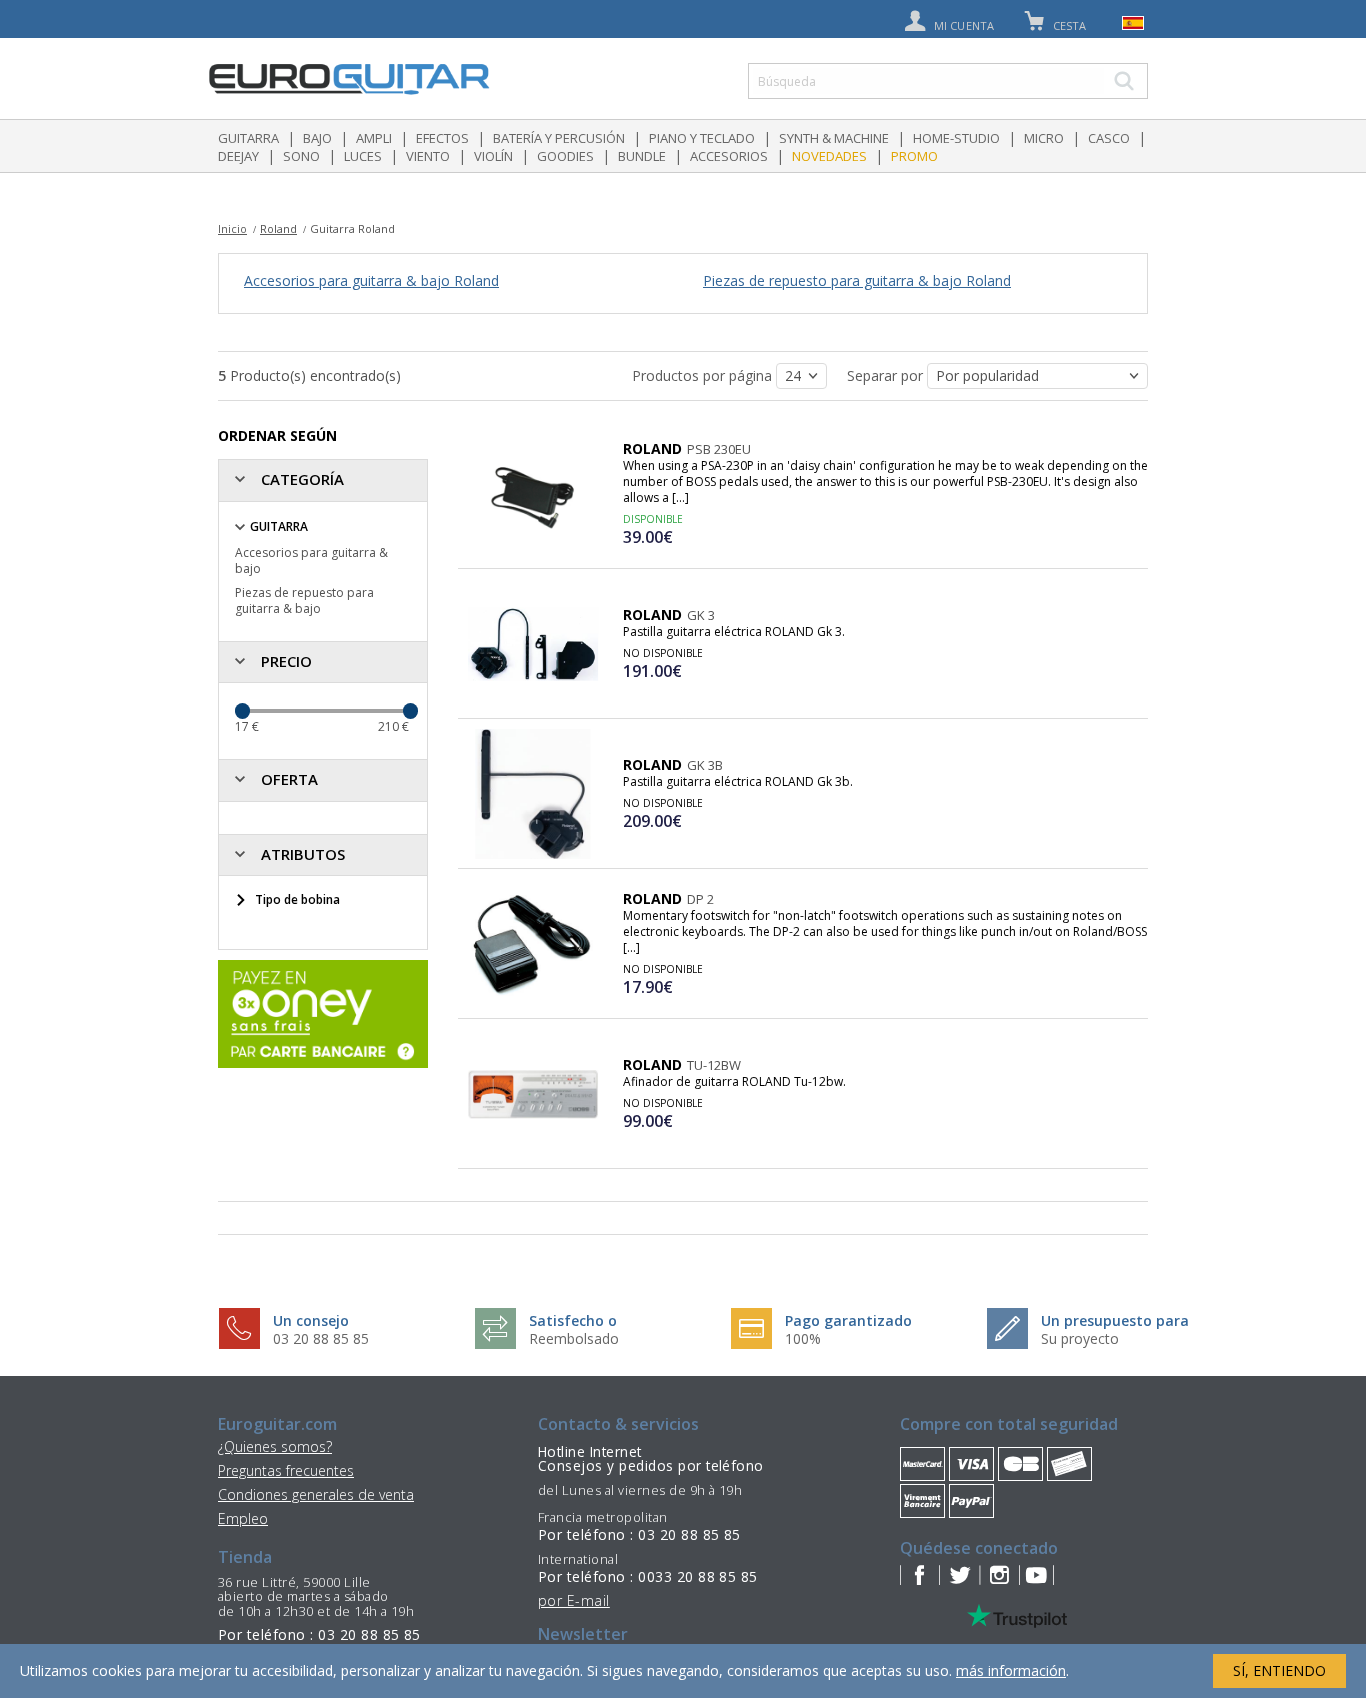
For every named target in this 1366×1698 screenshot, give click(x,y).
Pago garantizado (848, 1320)
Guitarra (248, 138)
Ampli (374, 138)
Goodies (565, 156)
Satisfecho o (573, 1320)
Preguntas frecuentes (286, 1470)
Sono (301, 156)
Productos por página (704, 375)
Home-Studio (956, 138)
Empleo (243, 1518)
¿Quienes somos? (275, 1446)
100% (803, 1338)
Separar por (887, 375)
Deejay (238, 156)
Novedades (829, 156)
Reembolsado (574, 1338)
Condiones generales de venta (316, 1494)
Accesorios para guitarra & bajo (311, 560)
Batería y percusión (559, 138)
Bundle (642, 156)
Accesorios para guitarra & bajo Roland (371, 280)
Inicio (232, 228)
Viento (428, 156)
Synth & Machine (834, 138)
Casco (1109, 138)
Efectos (442, 138)
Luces (363, 156)
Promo (914, 156)
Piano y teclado (702, 138)
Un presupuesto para (1115, 1320)
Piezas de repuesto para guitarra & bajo (304, 600)
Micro (1044, 138)
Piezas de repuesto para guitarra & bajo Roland (857, 280)
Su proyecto (1080, 1338)
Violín (493, 156)
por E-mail (574, 1600)
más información (1011, 1670)
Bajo (317, 138)
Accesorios (729, 156)
